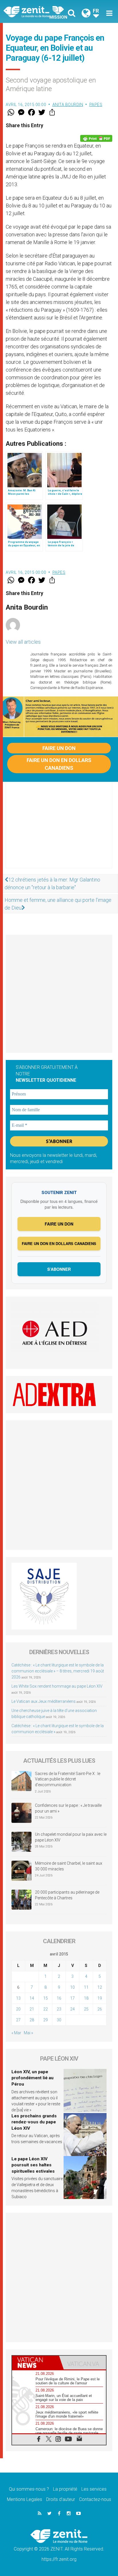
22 (46, 2009)
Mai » (28, 2033)
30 (59, 2020)
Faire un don (59, 748)
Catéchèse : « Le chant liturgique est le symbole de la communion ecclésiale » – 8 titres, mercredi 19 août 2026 (58, 1671)
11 (86, 1987)
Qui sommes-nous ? (29, 2489)
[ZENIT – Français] (33, 11)
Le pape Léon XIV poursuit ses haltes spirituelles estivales (33, 2165)
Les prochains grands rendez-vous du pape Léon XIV (34, 2122)
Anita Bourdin (68, 105)
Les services (94, 2489)
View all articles (23, 642)
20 (18, 2009)
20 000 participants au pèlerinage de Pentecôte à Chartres (67, 1895)
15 (46, 1998)
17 (72, 1998)
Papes (96, 105)
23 (59, 2009)
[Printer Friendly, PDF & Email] (96, 138)
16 (59, 1998)
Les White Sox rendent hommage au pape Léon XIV (57, 1686)
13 (18, 1998)
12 (100, 1987)
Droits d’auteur (61, 2499)
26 (100, 2009)
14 (32, 1998)
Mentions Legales (24, 2499)
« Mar (16, 2033)
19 (100, 1998)
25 (86, 2009)
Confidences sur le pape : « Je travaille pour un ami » (68, 1808)
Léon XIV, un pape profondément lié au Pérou (33, 2078)
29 (46, 2020)
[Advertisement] (59, 831)
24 (72, 2009)
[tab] (36, 2363)
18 (86, 1998)
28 (32, 2020)
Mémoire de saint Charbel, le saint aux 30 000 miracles (69, 1866)
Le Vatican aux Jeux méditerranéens (44, 1701)
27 (18, 2020)
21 (32, 2009)
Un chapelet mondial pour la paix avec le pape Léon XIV (71, 1837)
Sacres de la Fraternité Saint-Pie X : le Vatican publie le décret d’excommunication (68, 1779)
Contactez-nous (95, 2499)
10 (72, 1987)
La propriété (65, 2489)
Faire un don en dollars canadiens (59, 764)
